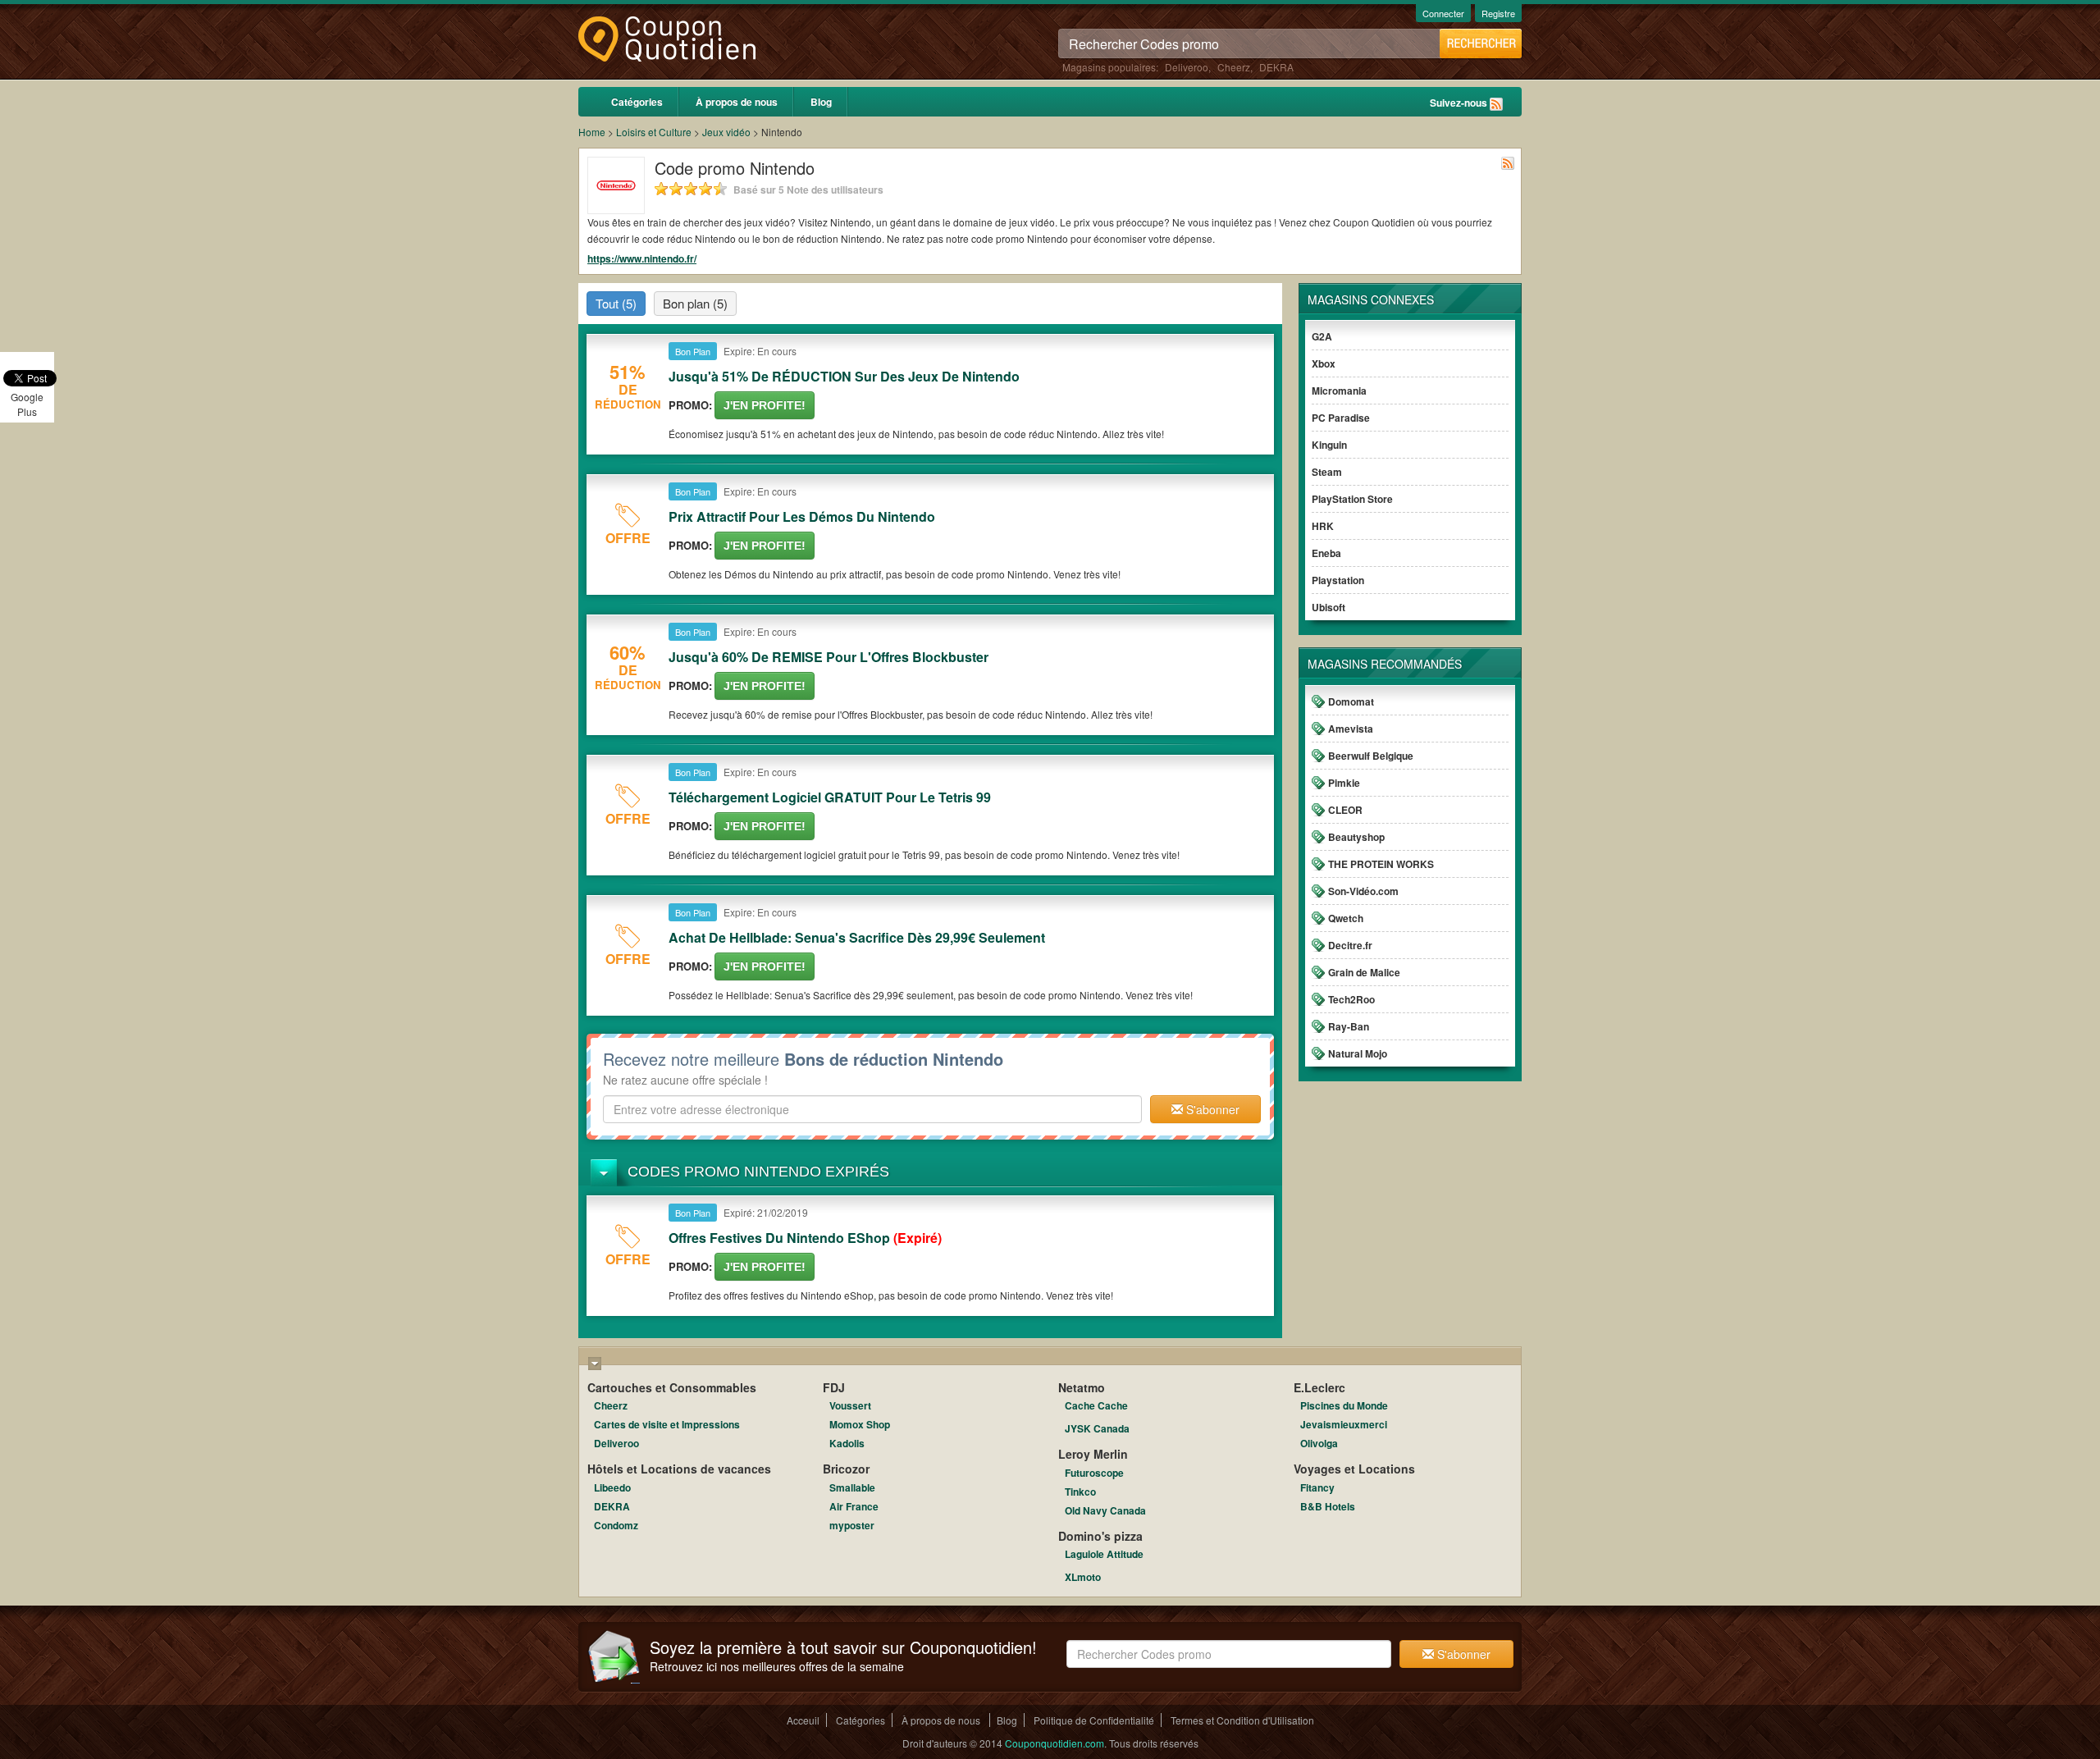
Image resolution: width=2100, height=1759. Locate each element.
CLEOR (1345, 810)
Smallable (852, 1487)
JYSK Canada (1097, 1428)
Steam (1327, 472)
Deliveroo (1187, 67)
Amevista (1351, 729)
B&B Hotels (1328, 1506)
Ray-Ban (1349, 1026)
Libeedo (612, 1487)
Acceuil (803, 1720)
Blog (821, 102)
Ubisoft (1328, 607)
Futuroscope (1094, 1473)
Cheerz (1234, 67)
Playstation (1338, 580)
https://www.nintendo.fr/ (642, 258)
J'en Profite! (765, 405)
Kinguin (1329, 445)
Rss (1496, 104)
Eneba (1326, 553)
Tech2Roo (1351, 999)
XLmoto (1083, 1577)
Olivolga (1319, 1443)
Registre (1498, 13)
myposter (852, 1525)
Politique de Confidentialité (1094, 1720)
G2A (1322, 336)
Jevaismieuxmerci (1344, 1424)
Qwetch (1346, 918)
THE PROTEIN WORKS (1381, 864)
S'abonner (1211, 1109)
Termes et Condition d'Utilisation (1242, 1720)
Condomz (616, 1525)
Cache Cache (1096, 1405)
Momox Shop (860, 1424)
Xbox (1324, 363)
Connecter (1443, 13)
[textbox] (872, 1109)
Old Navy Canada (1105, 1510)
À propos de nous (737, 102)
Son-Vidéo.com (1363, 891)
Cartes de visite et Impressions (667, 1424)
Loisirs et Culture (654, 132)
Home (592, 132)
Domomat (1351, 701)
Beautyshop (1356, 837)
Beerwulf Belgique (1371, 756)
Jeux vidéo (726, 132)
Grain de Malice (1364, 972)
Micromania (1339, 391)
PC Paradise (1341, 418)
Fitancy (1317, 1487)
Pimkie (1344, 783)
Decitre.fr (1350, 945)
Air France (854, 1506)
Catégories (637, 102)
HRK (1323, 526)
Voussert (850, 1405)
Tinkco (1080, 1492)
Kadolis (847, 1443)
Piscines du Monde (1344, 1405)
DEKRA (1276, 67)
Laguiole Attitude (1104, 1554)
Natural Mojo (1358, 1053)
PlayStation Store (1352, 499)
